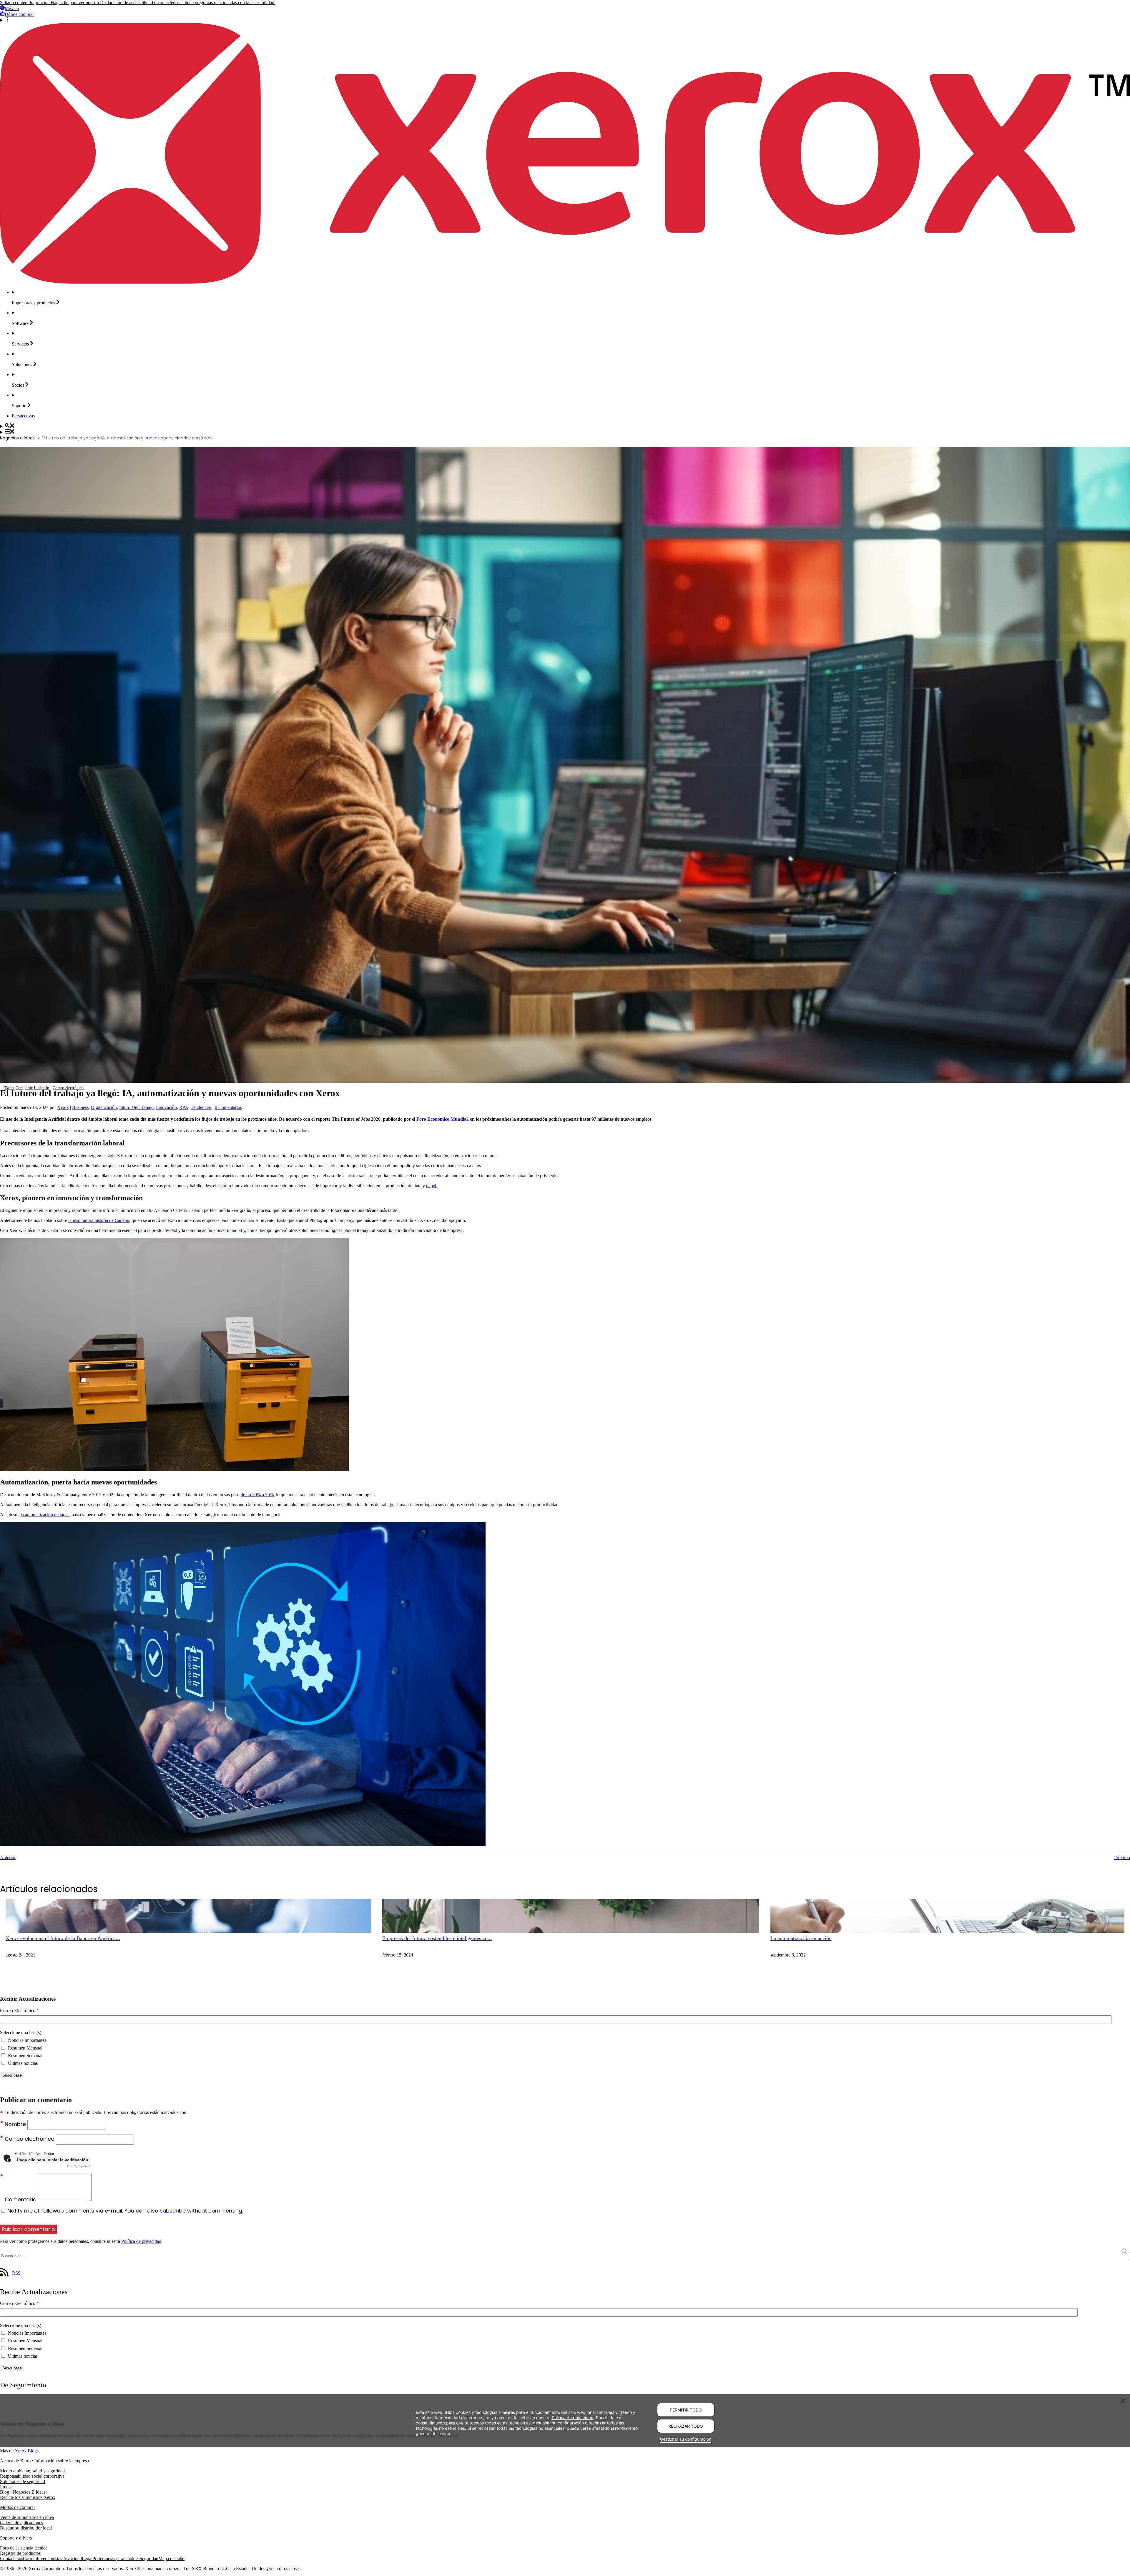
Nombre (16, 2124)
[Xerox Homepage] (565, 282)
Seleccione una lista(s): (21, 2033)
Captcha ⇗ (79, 2166)
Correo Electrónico (19, 2011)
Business (80, 1107)
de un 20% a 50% (257, 1495)
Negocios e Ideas (17, 438)
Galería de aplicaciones (21, 2523)
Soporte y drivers (16, 2538)
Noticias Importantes (26, 2040)
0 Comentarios (228, 1107)
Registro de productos (20, 2553)
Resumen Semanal (25, 2056)
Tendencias (201, 1107)
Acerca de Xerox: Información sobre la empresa (44, 2461)
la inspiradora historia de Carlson (99, 1220)
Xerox (63, 1107)
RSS (16, 2273)
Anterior (8, 1857)
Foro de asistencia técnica (24, 2548)
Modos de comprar (18, 2507)
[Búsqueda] (565, 426)
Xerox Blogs (27, 2451)
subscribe (173, 2211)
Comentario (21, 2199)
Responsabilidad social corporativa (32, 2476)
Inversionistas (49, 2558)
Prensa (6, 2487)
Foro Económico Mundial (442, 1119)
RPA (184, 1107)
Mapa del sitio (171, 2558)
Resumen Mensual (25, 2048)
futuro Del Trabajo (136, 1107)
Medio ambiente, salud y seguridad (32, 2471)
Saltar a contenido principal (25, 3)
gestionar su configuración (558, 2423)
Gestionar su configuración (686, 2439)
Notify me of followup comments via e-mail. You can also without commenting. (124, 2211)
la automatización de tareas (45, 1515)
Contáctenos (11, 2558)
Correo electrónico (30, 2139)
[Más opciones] (565, 20)
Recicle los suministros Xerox (28, 2497)
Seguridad (149, 2558)
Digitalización (104, 1107)
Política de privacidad (141, 2241)
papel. (432, 1186)
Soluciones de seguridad (23, 2481)
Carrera (30, 2558)
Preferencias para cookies (116, 2558)
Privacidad (72, 2558)
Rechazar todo (686, 2426)
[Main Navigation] (565, 432)
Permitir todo (686, 2410)
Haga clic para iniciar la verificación (53, 2160)
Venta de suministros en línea (27, 2517)
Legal (87, 2558)
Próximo (1122, 1857)
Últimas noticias (22, 2063)
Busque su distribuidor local (26, 2528)
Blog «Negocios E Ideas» (24, 2492)
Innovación (166, 1107)
